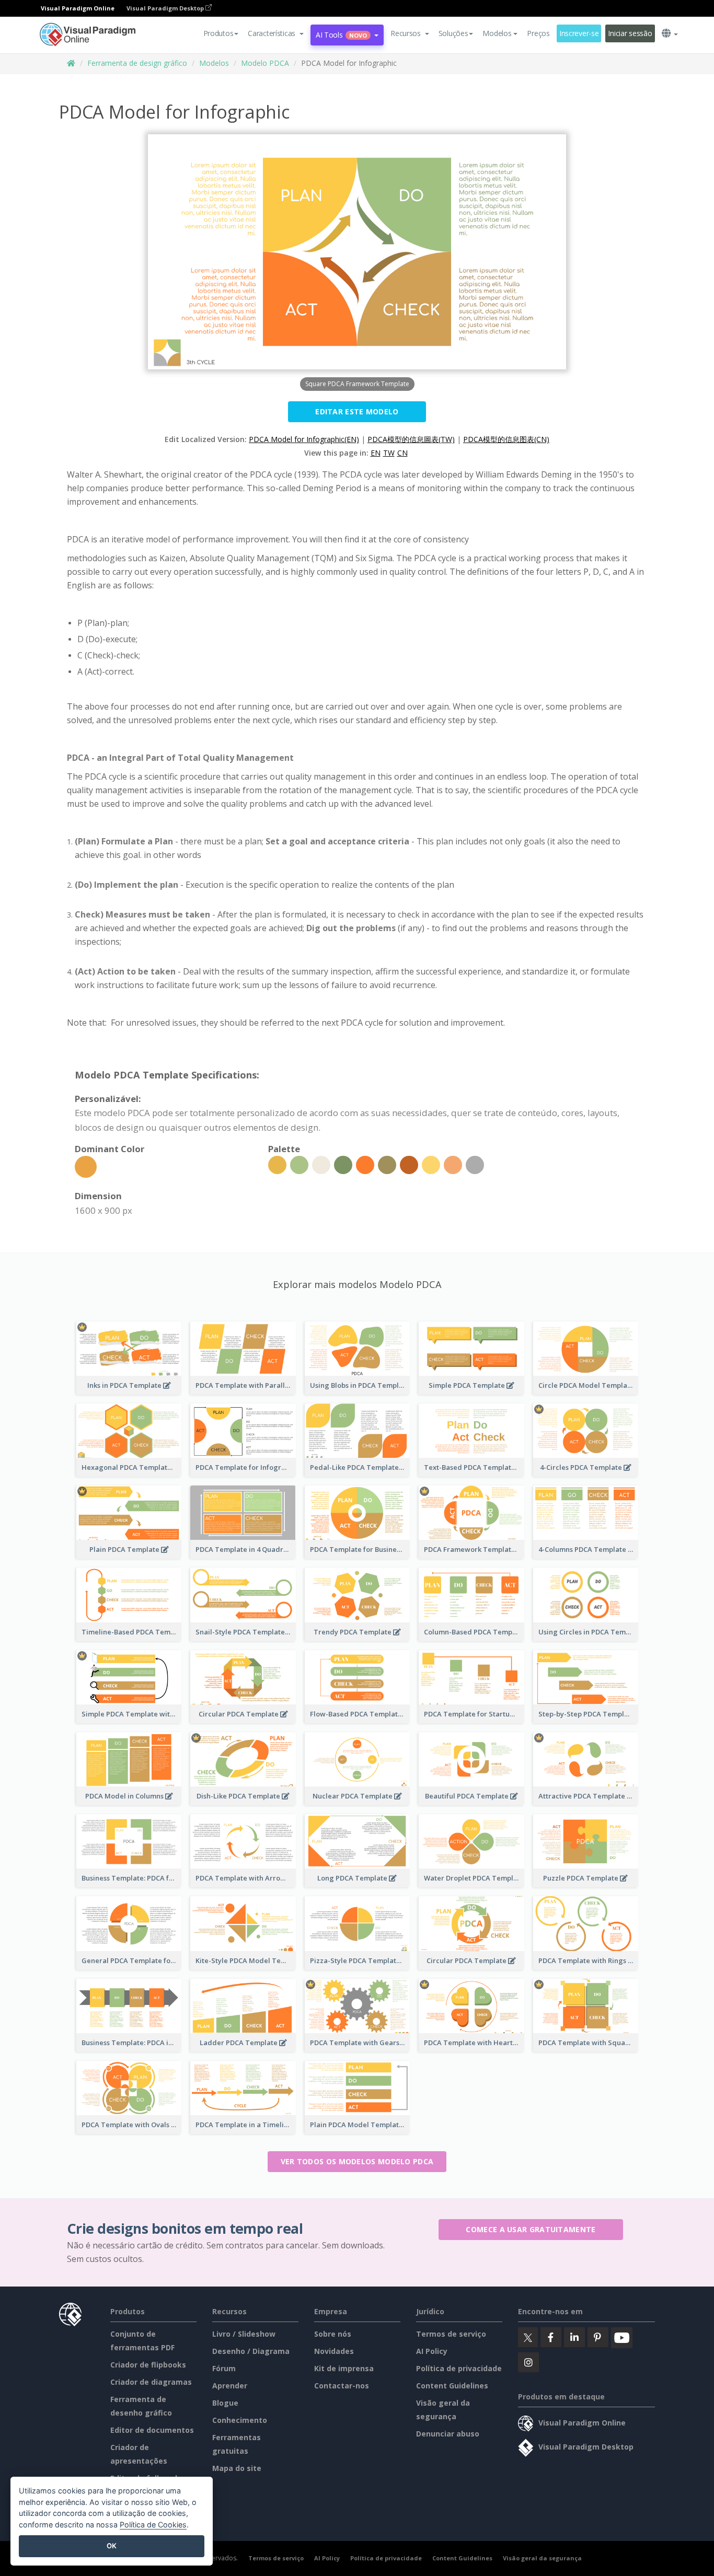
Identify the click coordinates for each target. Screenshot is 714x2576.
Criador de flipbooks (148, 2365)
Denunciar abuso (448, 2434)
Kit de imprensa (344, 2368)
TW (389, 453)
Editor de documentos (152, 2430)
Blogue (225, 2403)
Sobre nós (333, 2334)
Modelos (214, 63)
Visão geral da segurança (542, 2558)
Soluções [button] (453, 33)
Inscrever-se (579, 33)
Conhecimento (240, 2420)
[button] (276, 33)
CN (402, 453)
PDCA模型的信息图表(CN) (506, 439)
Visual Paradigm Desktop (166, 8)
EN (376, 453)
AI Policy (432, 2351)
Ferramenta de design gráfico (137, 63)
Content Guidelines (452, 2386)
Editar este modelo (357, 411)
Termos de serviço (451, 2334)
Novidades (334, 2351)
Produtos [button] (218, 33)
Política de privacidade (459, 2368)
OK (112, 2546)
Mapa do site (237, 2468)
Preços (538, 33)
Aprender (230, 2386)
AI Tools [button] (341, 35)
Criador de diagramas (151, 2382)
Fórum (224, 2368)
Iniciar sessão (630, 33)
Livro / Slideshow (244, 2334)
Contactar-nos (342, 2386)
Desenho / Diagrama (251, 2351)
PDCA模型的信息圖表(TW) (411, 439)
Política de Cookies (153, 2525)
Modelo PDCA (265, 63)
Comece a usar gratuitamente (531, 2229)
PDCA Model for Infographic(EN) (304, 439)
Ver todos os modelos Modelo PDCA (357, 2161)
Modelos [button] (497, 33)
